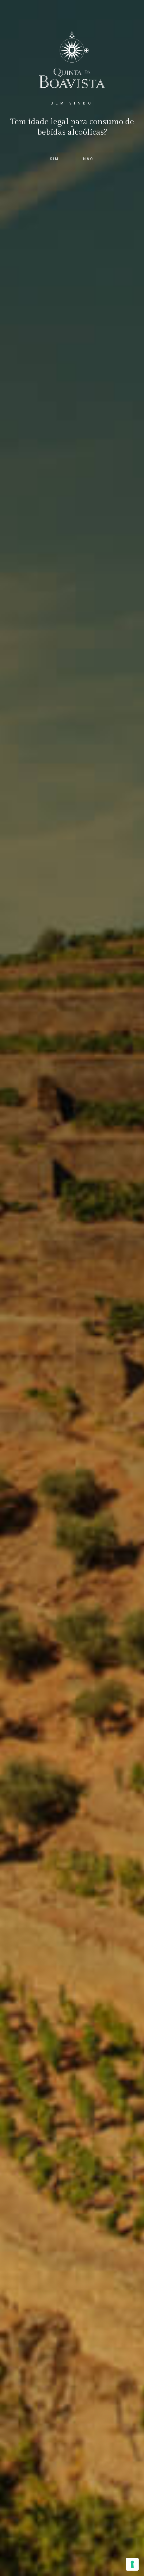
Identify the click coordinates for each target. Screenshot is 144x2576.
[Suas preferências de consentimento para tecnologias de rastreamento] (132, 2564)
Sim (55, 159)
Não (88, 159)
